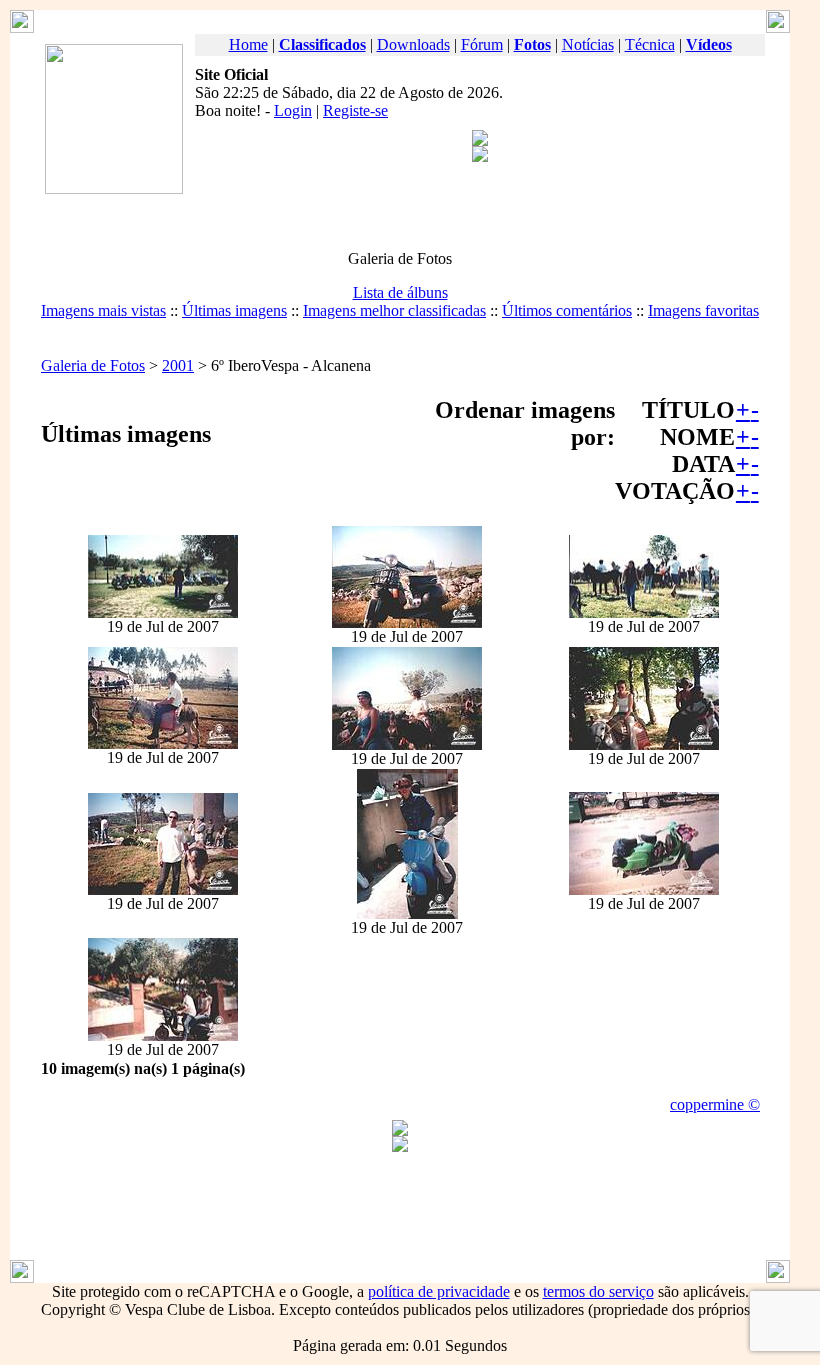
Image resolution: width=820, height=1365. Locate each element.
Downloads (413, 44)
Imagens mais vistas (103, 310)
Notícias (588, 44)
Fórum (482, 44)
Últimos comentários (567, 310)
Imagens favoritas (703, 310)
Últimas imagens (234, 310)
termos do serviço (598, 1291)
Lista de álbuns (400, 292)
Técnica (650, 44)
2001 (178, 365)
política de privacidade (439, 1291)
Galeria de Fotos (93, 365)
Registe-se (355, 110)
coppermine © (715, 1104)
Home (248, 44)
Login (293, 110)
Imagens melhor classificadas (394, 310)
